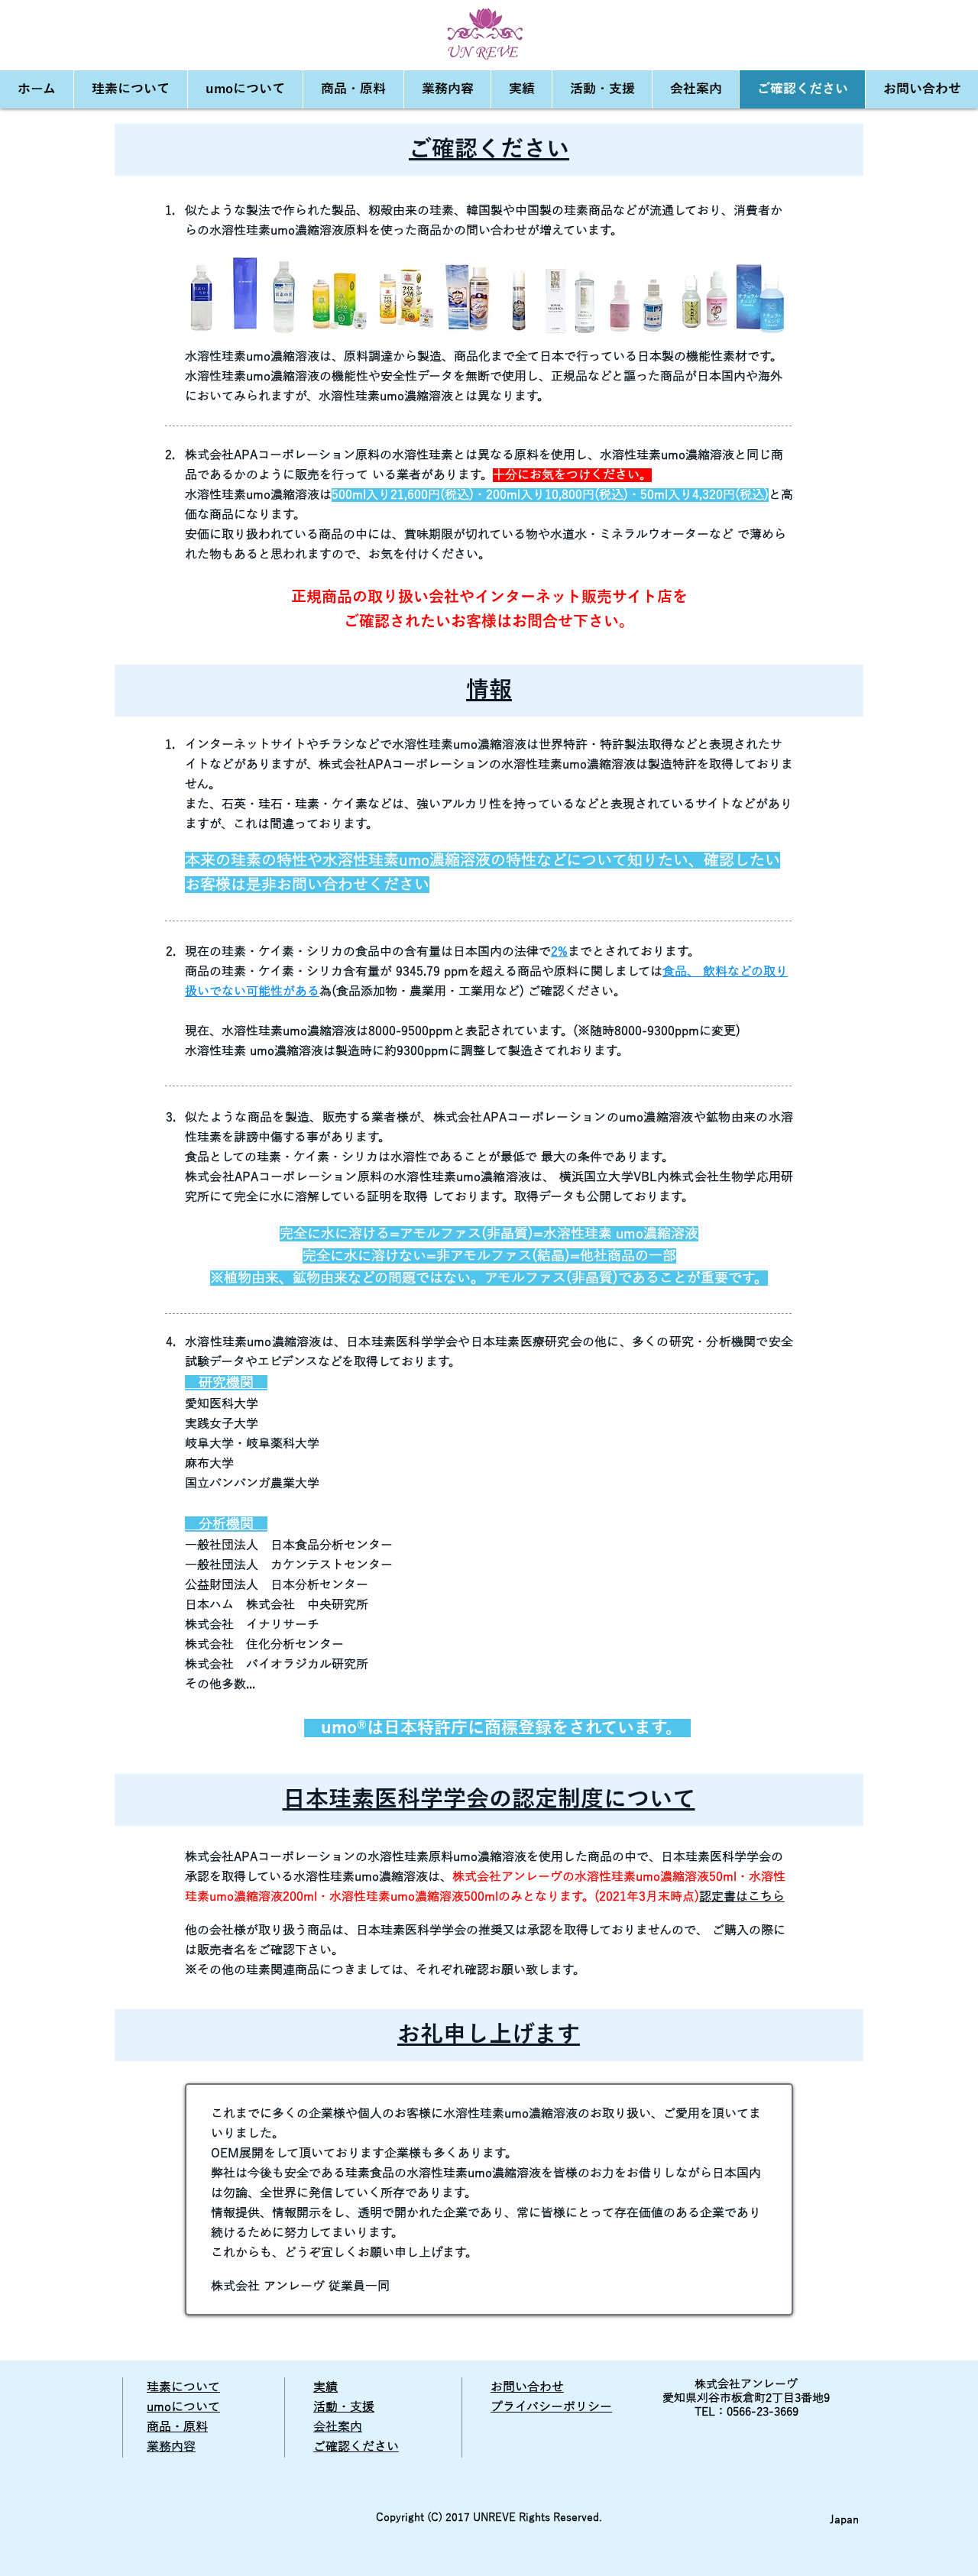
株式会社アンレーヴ (746, 2384)
